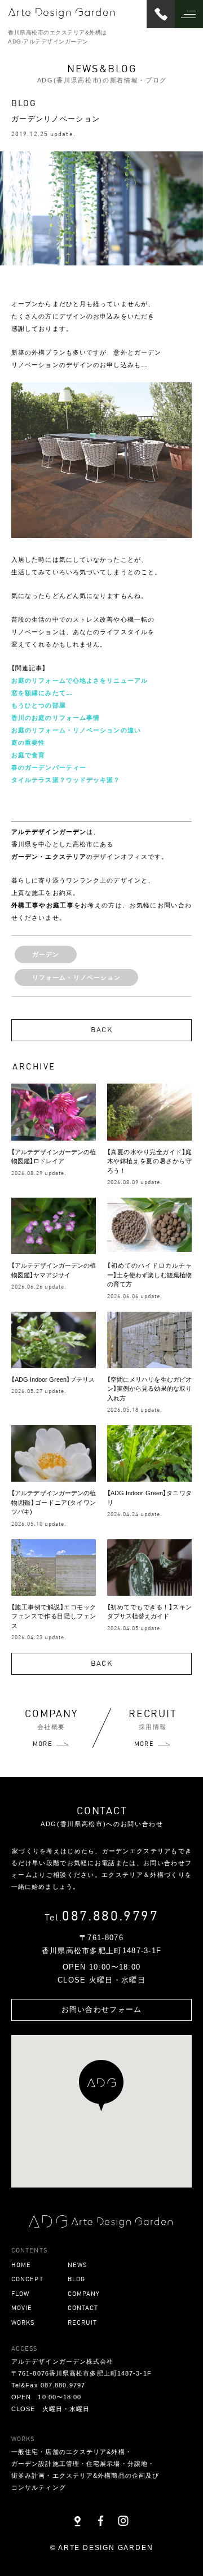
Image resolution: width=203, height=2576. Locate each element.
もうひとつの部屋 (39, 705)
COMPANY (84, 2293)
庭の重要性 (28, 743)
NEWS (77, 2265)
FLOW (20, 2293)
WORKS (23, 2322)
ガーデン (46, 954)
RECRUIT (83, 2322)
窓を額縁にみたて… (42, 693)
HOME (21, 2265)
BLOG (76, 2279)
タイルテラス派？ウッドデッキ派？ (66, 780)
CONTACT (83, 2308)
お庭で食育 (28, 755)
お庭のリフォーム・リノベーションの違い (76, 730)
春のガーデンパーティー (49, 767)
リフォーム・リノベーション (76, 977)
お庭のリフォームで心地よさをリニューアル (80, 680)
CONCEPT (27, 2279)
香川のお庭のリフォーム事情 (56, 718)
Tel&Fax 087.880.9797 (48, 2385)
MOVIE (22, 2308)
